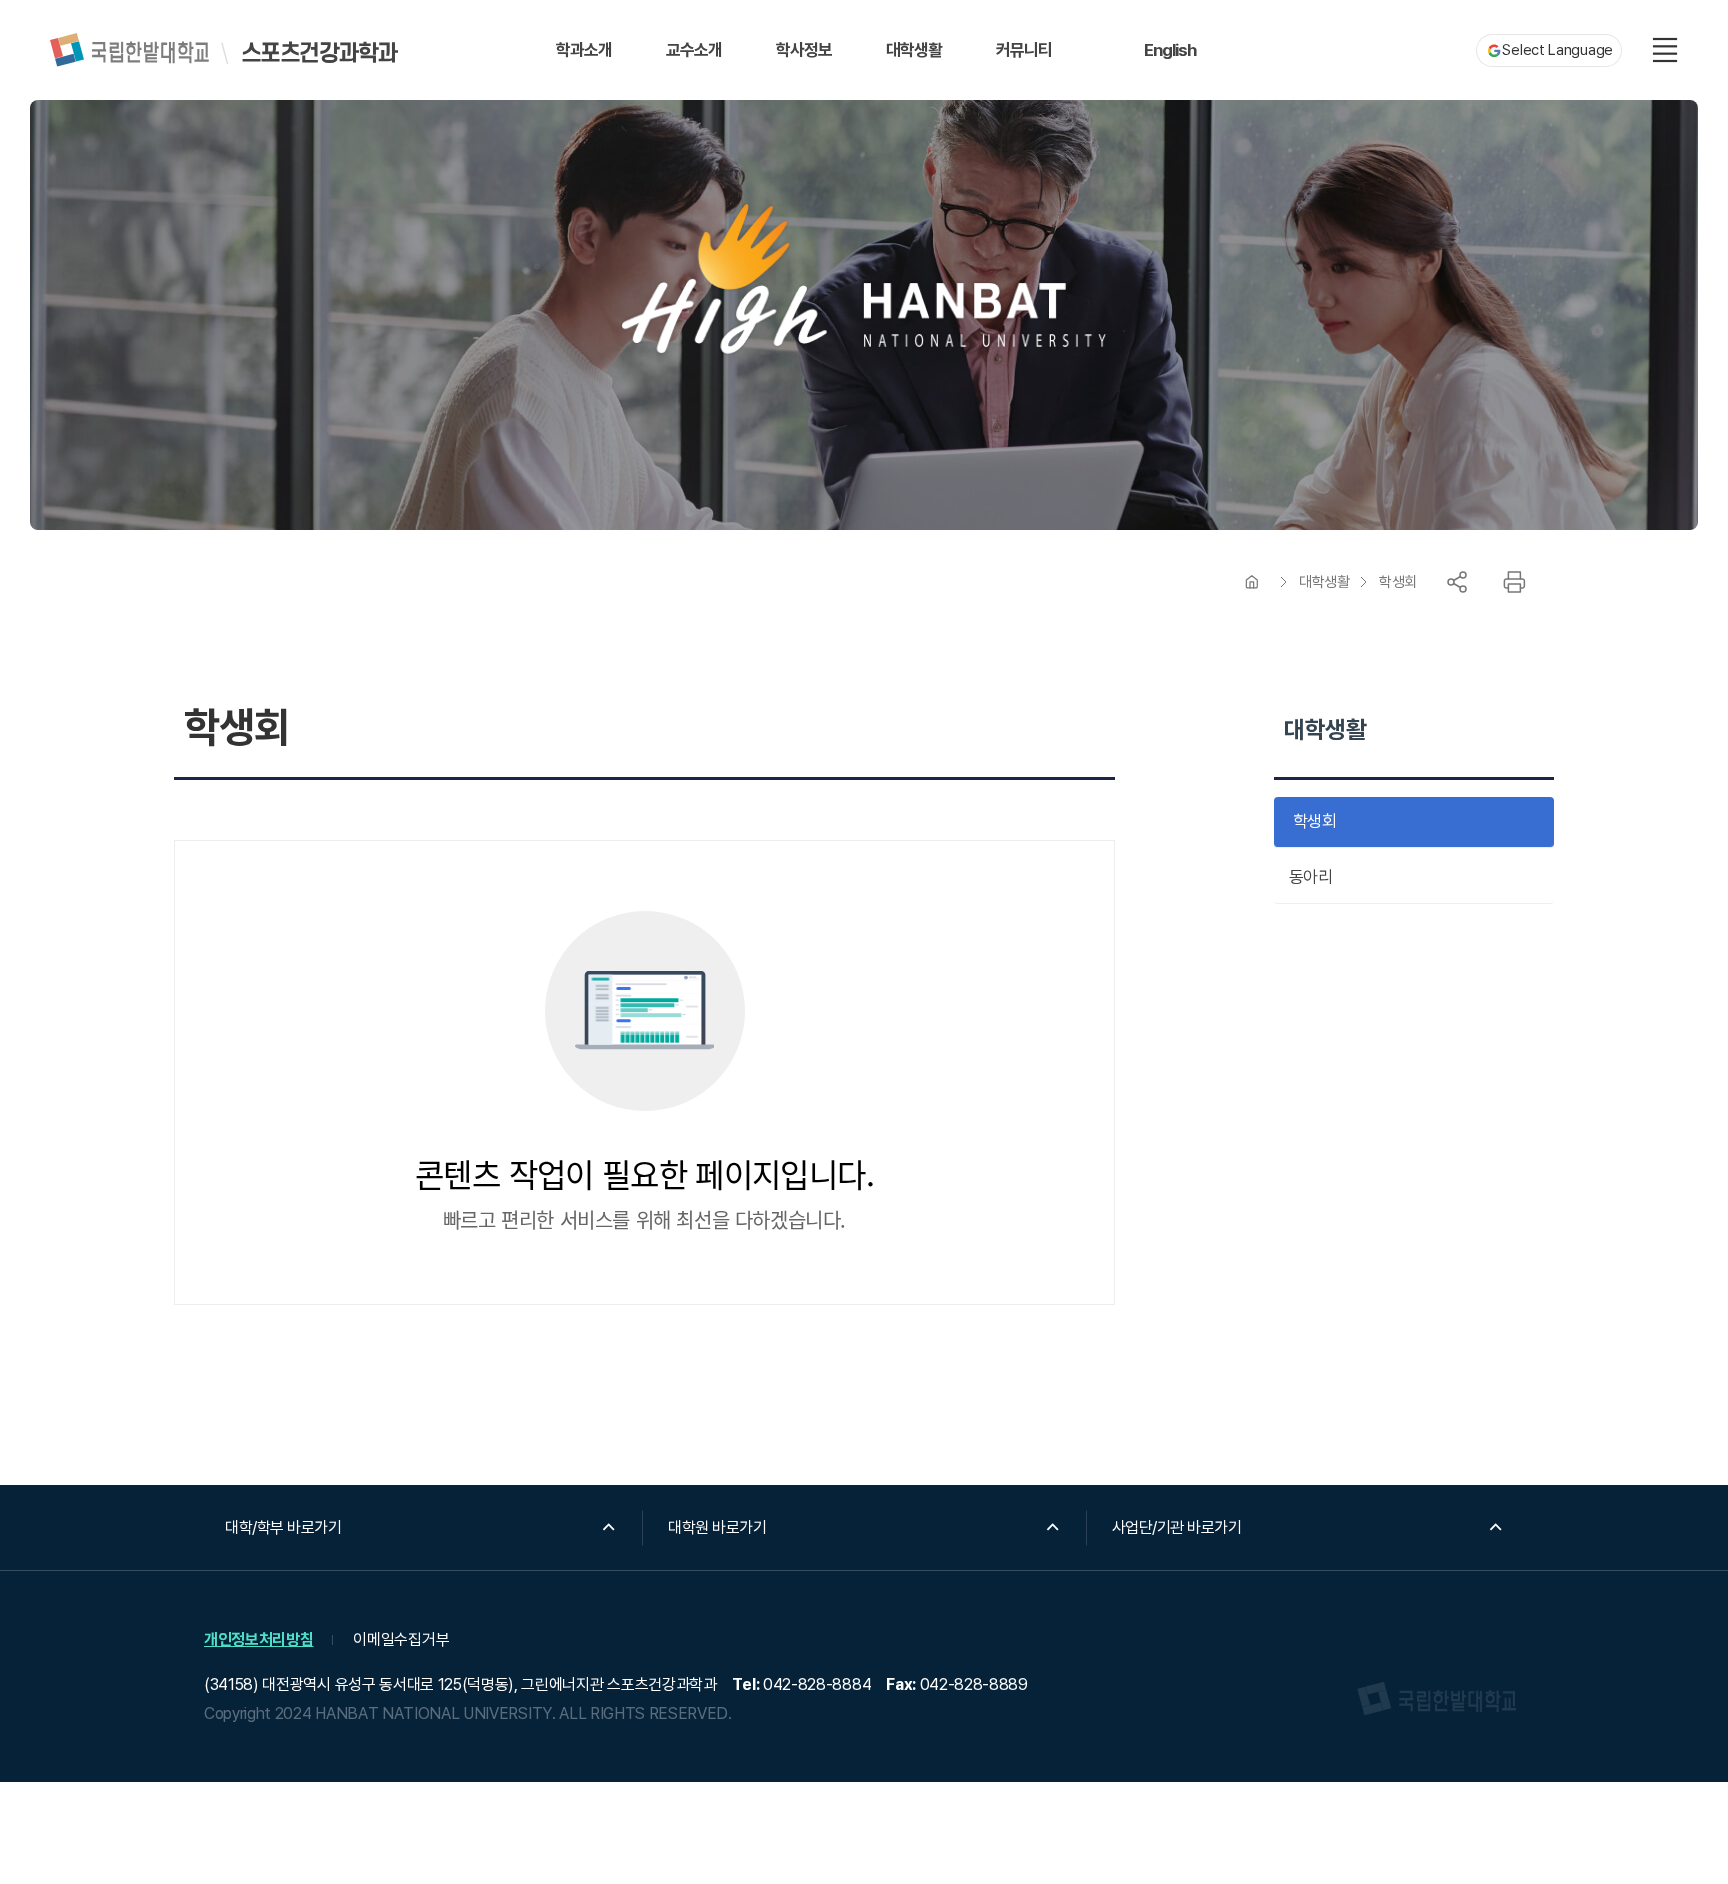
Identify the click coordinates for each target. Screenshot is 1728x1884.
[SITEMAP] (1665, 50)
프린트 (1514, 582)
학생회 (1398, 582)
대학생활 (1324, 582)
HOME (1252, 582)
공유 (1457, 582)
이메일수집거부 (401, 1639)
